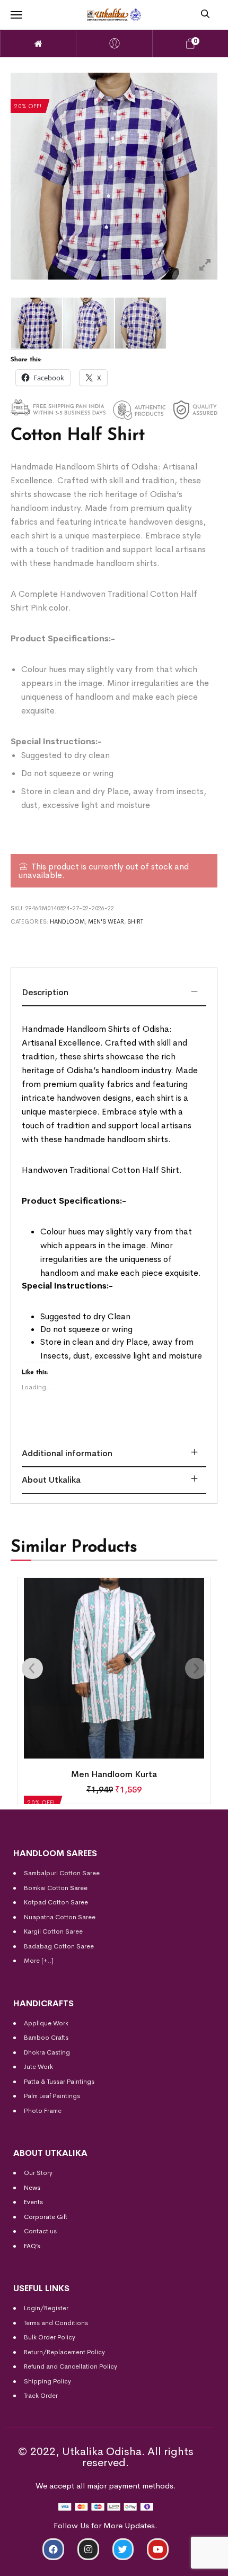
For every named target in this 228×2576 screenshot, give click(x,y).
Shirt (135, 921)
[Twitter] (123, 2549)
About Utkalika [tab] (51, 1480)
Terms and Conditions (56, 2323)
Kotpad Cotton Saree (56, 1902)
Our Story (38, 2173)
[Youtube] (158, 2549)
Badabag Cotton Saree (59, 1946)
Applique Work (46, 2023)
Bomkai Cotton (46, 1888)
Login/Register (46, 2308)
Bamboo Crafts (46, 2038)
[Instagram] (88, 2549)
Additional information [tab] (67, 1453)
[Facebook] (53, 2549)
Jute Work (38, 2067)
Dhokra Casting (47, 2052)
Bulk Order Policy (50, 2337)
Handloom (67, 921)
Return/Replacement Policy (64, 2352)
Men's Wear (106, 921)
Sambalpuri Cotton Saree (62, 1873)
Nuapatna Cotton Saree (60, 1917)
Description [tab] (45, 992)
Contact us (40, 2231)
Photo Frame (43, 2111)
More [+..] (39, 1961)
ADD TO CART (54, 2564)
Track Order (41, 2396)
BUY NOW (174, 2564)
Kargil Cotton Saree (53, 1931)
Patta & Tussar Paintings (59, 2082)
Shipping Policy (47, 2381)
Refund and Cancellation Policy (71, 2366)
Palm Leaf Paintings (52, 2096)
